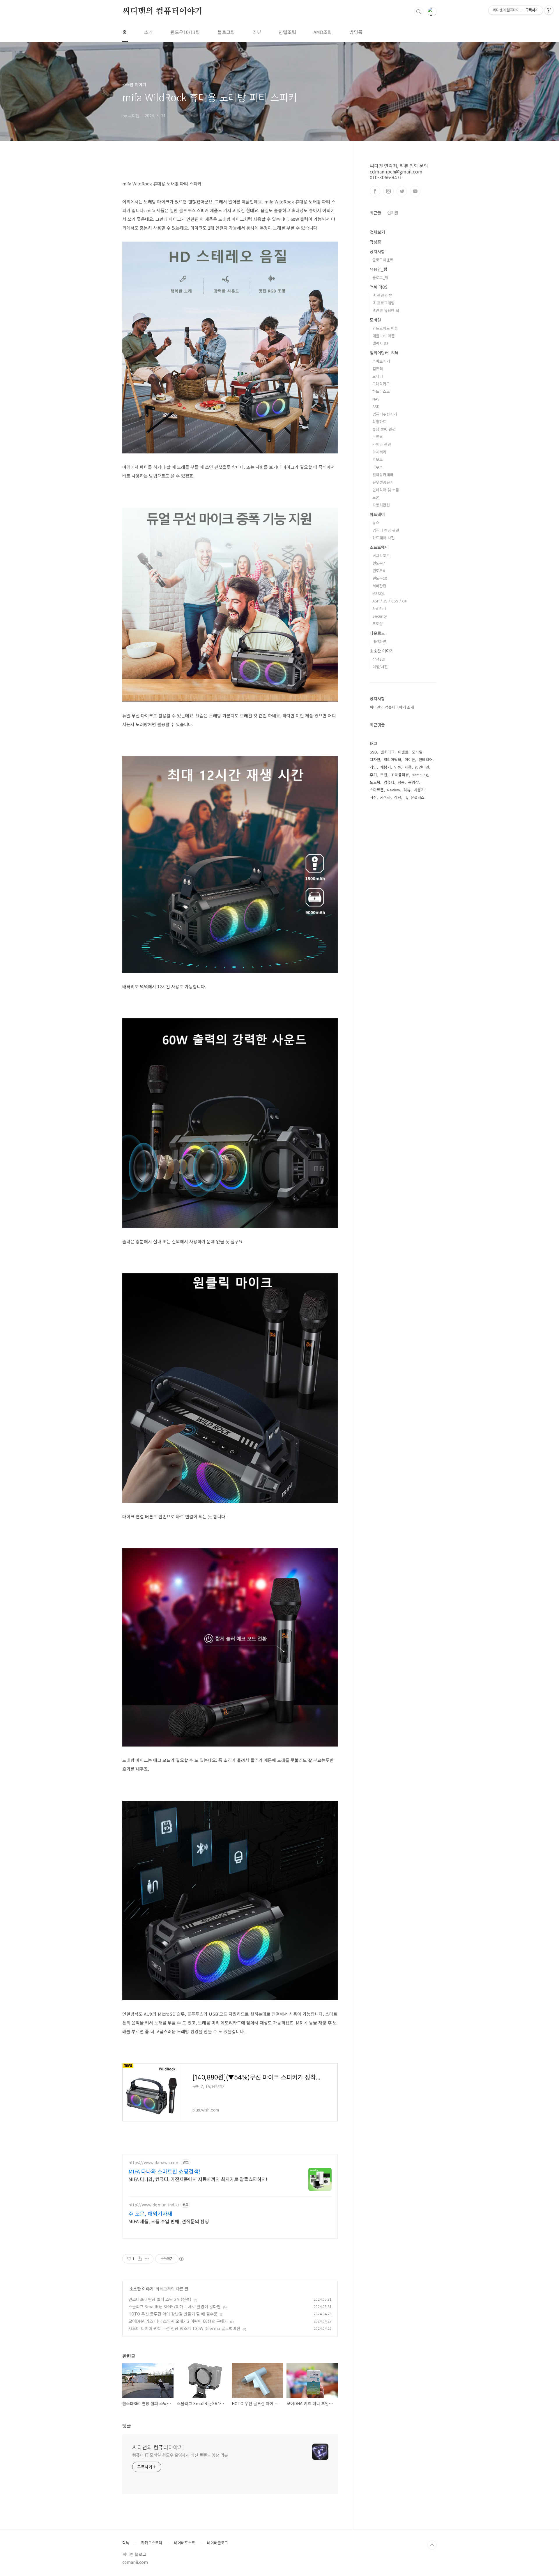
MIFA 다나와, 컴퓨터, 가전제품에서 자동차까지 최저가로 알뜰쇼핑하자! (198, 2179)
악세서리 (379, 452)
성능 (401, 782)
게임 (373, 767)
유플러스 (418, 797)
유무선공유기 (383, 482)
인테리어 (426, 759)
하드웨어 (377, 514)
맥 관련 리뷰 (382, 295)
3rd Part (379, 608)
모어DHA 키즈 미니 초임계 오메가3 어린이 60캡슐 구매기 (178, 2321)
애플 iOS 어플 (384, 336)
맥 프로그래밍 (383, 303)
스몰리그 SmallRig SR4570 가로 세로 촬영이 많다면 (175, 2306)
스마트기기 (381, 361)
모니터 (378, 376)
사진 (373, 797)
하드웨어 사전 (383, 538)
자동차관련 (381, 505)
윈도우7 (379, 563)
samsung (420, 775)
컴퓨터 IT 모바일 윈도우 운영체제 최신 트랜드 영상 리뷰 (180, 2455)
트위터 (402, 191)
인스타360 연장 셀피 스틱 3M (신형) (160, 2299)
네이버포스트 (185, 2543)
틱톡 (126, 2543)
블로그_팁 (380, 278)
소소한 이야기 (141, 2289)
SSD (376, 406)
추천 (384, 775)
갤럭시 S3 (380, 343)
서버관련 (379, 586)
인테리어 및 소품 (386, 490)
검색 (419, 12)
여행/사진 (380, 667)
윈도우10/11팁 (185, 32)
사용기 (419, 790)
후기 (373, 775)
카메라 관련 (382, 444)
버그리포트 (381, 555)
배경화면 (379, 641)
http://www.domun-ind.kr (154, 2205)
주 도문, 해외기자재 (150, 2213)
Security (380, 616)
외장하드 (379, 422)
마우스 (378, 467)
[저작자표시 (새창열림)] (181, 2259)
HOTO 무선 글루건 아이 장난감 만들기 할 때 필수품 (173, 2314)
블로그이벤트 (383, 260)
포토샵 (378, 624)
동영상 (413, 782)
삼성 (398, 797)
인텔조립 (287, 32)
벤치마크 (388, 752)
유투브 (415, 191)
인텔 (398, 767)
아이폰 (410, 759)
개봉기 (385, 767)
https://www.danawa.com (154, 2163)
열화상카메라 (383, 475)
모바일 (375, 320)
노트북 (378, 437)
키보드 (378, 459)
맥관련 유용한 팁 (386, 310)
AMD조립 (323, 32)
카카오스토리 (152, 2543)
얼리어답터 (392, 759)
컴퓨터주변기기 (385, 414)
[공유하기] (140, 2259)
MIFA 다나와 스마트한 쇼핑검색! (164, 2171)
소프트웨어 (379, 547)
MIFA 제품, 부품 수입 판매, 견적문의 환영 (169, 2221)
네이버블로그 (217, 2543)
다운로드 (377, 633)
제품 (408, 767)
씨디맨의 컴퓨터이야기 (162, 11)
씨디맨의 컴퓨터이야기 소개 (392, 707)
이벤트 (403, 752)
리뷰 (257, 32)
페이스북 (375, 191)
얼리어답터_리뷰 (384, 353)
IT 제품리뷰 (400, 775)
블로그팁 (226, 32)
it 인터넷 (422, 767)
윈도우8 (379, 571)
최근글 (375, 213)
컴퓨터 (378, 369)
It (406, 797)
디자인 (375, 759)
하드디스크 (381, 391)
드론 (376, 497)
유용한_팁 (378, 269)
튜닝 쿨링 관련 (384, 429)
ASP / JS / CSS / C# (389, 601)
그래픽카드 (381, 384)
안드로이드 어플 (385, 328)
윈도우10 (380, 578)
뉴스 (376, 523)
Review (394, 790)
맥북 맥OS (379, 287)
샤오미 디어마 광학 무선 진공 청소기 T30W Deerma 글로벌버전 (184, 2328)
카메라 (385, 797)
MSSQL (379, 593)
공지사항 (377, 251)
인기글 (393, 213)
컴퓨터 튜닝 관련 (386, 530)
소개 (148, 32)
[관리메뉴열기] (549, 10)
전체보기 (377, 232)
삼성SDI (379, 659)
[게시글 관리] (147, 2259)
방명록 (356, 32)
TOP (432, 2545)
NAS (376, 399)
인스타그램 (388, 191)
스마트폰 (377, 790)
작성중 (375, 242)
